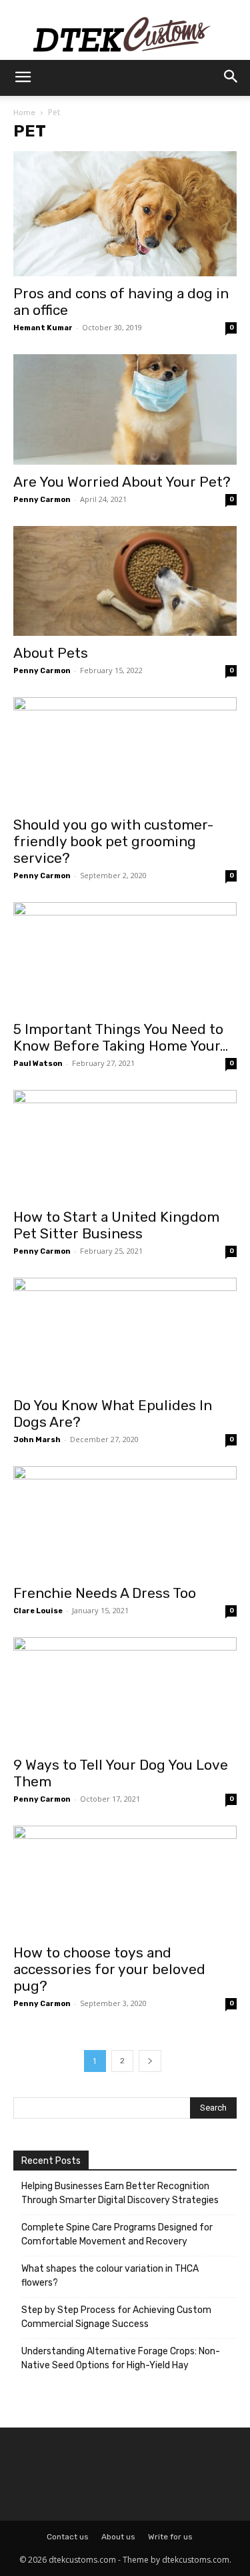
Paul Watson (38, 1064)
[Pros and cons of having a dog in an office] (125, 214)
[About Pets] (125, 581)
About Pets (52, 653)
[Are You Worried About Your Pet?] (125, 409)
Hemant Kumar (43, 328)
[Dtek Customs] (125, 30)
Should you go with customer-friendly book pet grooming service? (113, 841)
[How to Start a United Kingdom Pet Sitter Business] (125, 1145)
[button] (23, 78)
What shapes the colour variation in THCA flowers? (110, 2276)
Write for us (170, 2537)
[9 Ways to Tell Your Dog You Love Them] (125, 1692)
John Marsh (37, 1440)
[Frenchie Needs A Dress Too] (125, 1521)
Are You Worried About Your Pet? (122, 482)
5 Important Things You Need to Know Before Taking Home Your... (121, 1037)
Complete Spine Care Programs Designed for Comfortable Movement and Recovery (117, 2234)
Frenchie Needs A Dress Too (105, 1593)
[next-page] (150, 2061)
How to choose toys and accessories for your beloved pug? (109, 1969)
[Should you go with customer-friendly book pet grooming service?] (125, 752)
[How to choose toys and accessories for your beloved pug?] (125, 1881)
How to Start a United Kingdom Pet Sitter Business (116, 1225)
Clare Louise (38, 1611)
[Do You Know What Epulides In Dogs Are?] (125, 1333)
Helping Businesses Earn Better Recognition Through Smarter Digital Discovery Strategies (120, 2193)
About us (118, 2537)
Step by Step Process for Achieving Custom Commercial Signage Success (116, 2317)
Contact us (68, 2537)
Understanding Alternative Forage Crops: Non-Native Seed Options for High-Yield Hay (121, 2358)
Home (24, 113)
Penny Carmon (42, 500)
